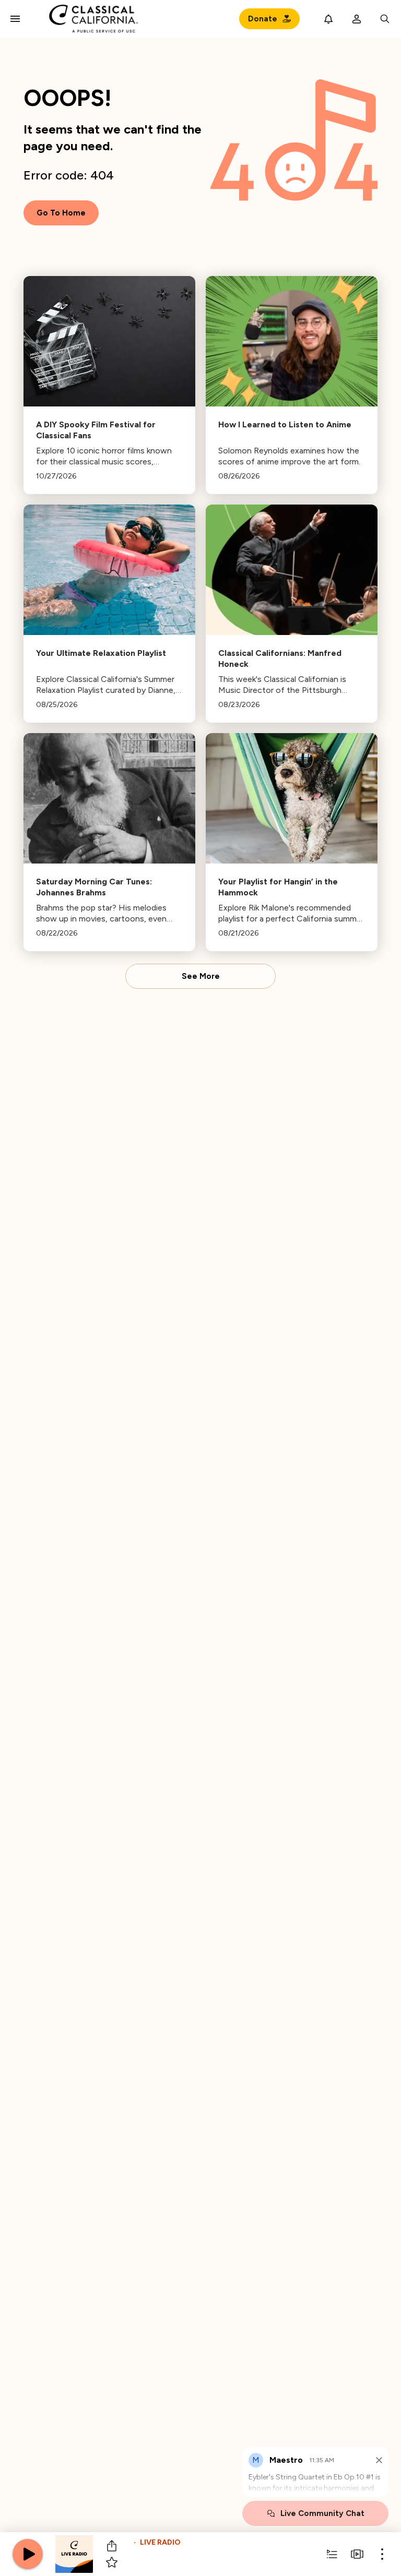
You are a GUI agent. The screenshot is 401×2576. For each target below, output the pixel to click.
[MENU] (15, 19)
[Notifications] (328, 19)
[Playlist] (332, 2554)
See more (201, 976)
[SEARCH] (385, 19)
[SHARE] (112, 2546)
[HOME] (94, 19)
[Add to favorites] (112, 2562)
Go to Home (61, 213)
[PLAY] (28, 2554)
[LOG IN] (357, 19)
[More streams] (357, 2554)
